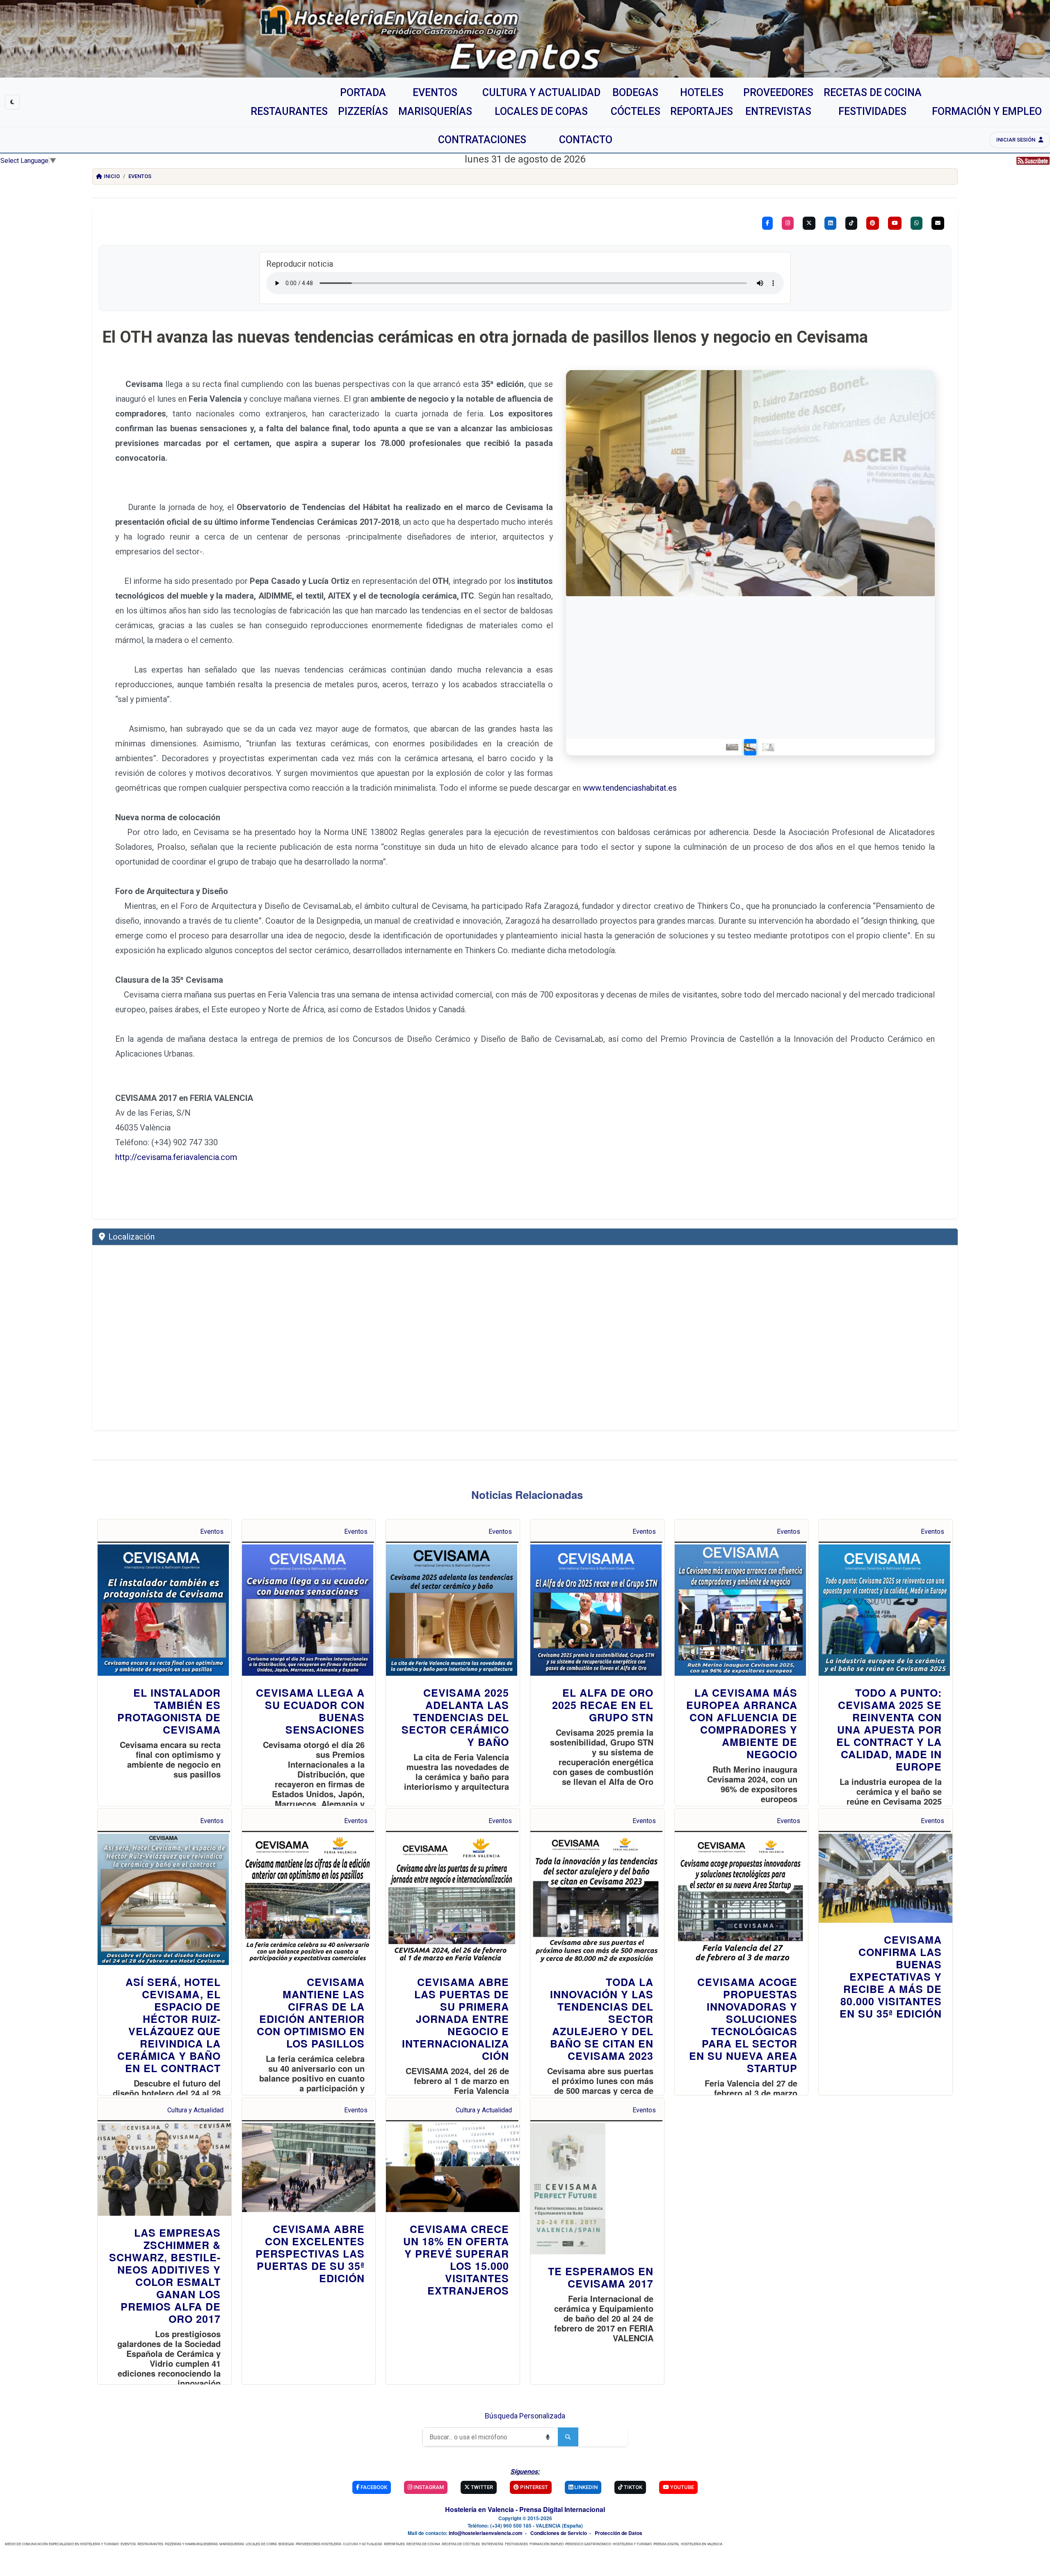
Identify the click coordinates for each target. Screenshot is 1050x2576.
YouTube (681, 2487)
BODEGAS (286, 2544)
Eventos (140, 176)
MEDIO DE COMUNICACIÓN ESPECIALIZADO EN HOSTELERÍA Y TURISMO (62, 2544)
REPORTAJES (394, 2544)
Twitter (481, 2487)
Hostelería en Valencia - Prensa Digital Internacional (525, 2509)
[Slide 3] (768, 747)
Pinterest (533, 2487)
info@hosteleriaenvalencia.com (486, 2533)
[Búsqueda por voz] (548, 2437)
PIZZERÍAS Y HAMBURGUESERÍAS (191, 2544)
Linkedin (585, 2487)
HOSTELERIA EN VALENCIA (702, 2544)
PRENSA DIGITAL (666, 2544)
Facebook (373, 2487)
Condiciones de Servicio (559, 2533)
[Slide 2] (750, 747)
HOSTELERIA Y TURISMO (632, 2544)
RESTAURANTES (150, 2544)
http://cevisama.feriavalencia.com (176, 1157)
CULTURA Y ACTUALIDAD (363, 2544)
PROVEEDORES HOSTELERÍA (318, 2544)
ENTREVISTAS (492, 2544)
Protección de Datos (619, 2533)
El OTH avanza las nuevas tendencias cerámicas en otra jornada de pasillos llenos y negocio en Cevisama (485, 337)
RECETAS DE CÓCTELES (461, 2544)
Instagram (428, 2487)
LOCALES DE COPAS (261, 2544)
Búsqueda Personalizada (525, 2416)
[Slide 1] (732, 747)
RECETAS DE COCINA (423, 2544)
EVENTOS (128, 2544)
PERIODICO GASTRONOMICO (588, 2544)
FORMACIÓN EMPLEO (547, 2544)
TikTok (632, 2487)
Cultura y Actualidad (195, 2110)
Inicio (112, 176)
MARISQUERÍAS (232, 2544)
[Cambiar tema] (12, 102)
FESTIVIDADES (516, 2544)
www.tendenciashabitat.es (630, 788)
